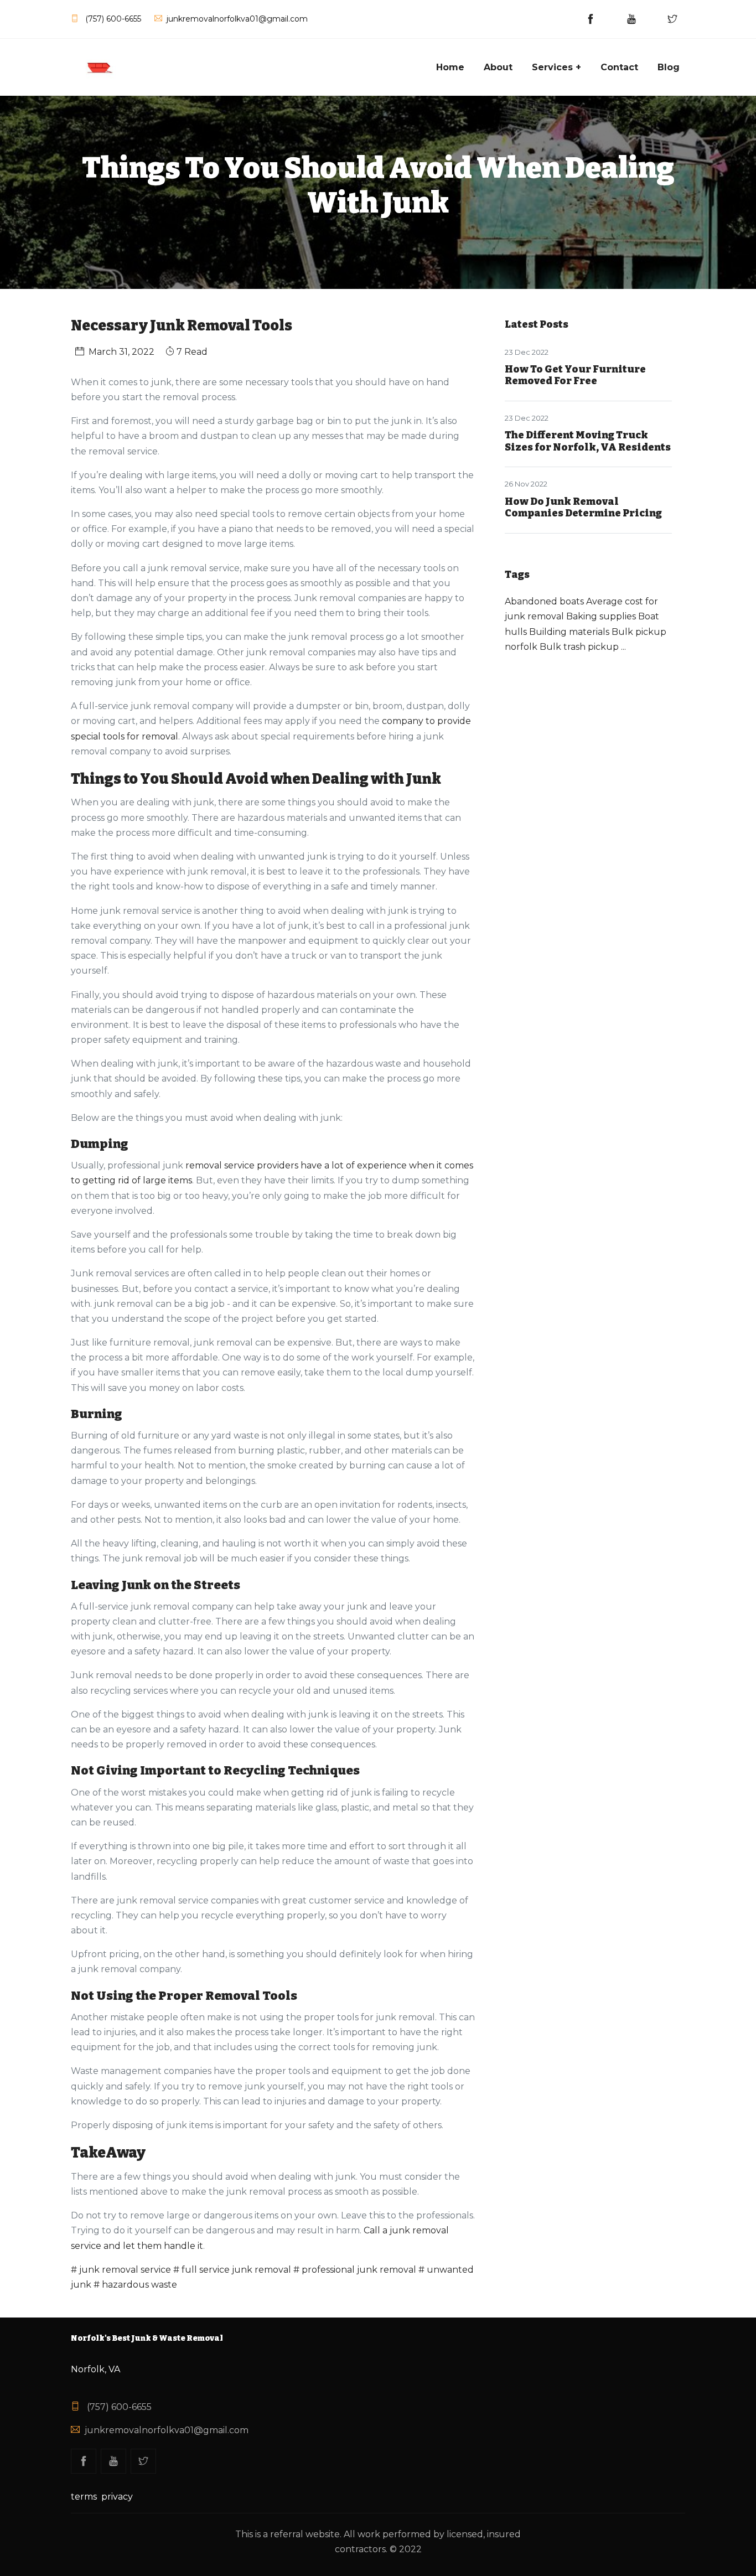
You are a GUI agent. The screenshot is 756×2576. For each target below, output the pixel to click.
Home (450, 67)
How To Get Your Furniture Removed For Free (575, 375)
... (623, 647)
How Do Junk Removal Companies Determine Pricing (583, 508)
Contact (619, 67)
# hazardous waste (135, 2285)
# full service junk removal (232, 2270)
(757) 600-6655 (118, 2407)
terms (84, 2497)
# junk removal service (121, 2270)
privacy (117, 2497)
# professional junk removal (355, 2270)
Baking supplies (601, 616)
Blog (669, 67)
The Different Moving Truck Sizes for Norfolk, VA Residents (588, 441)
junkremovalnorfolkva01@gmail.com (167, 2430)
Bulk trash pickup (579, 647)
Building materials (569, 632)
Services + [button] (556, 67)
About (498, 67)
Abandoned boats (544, 601)
